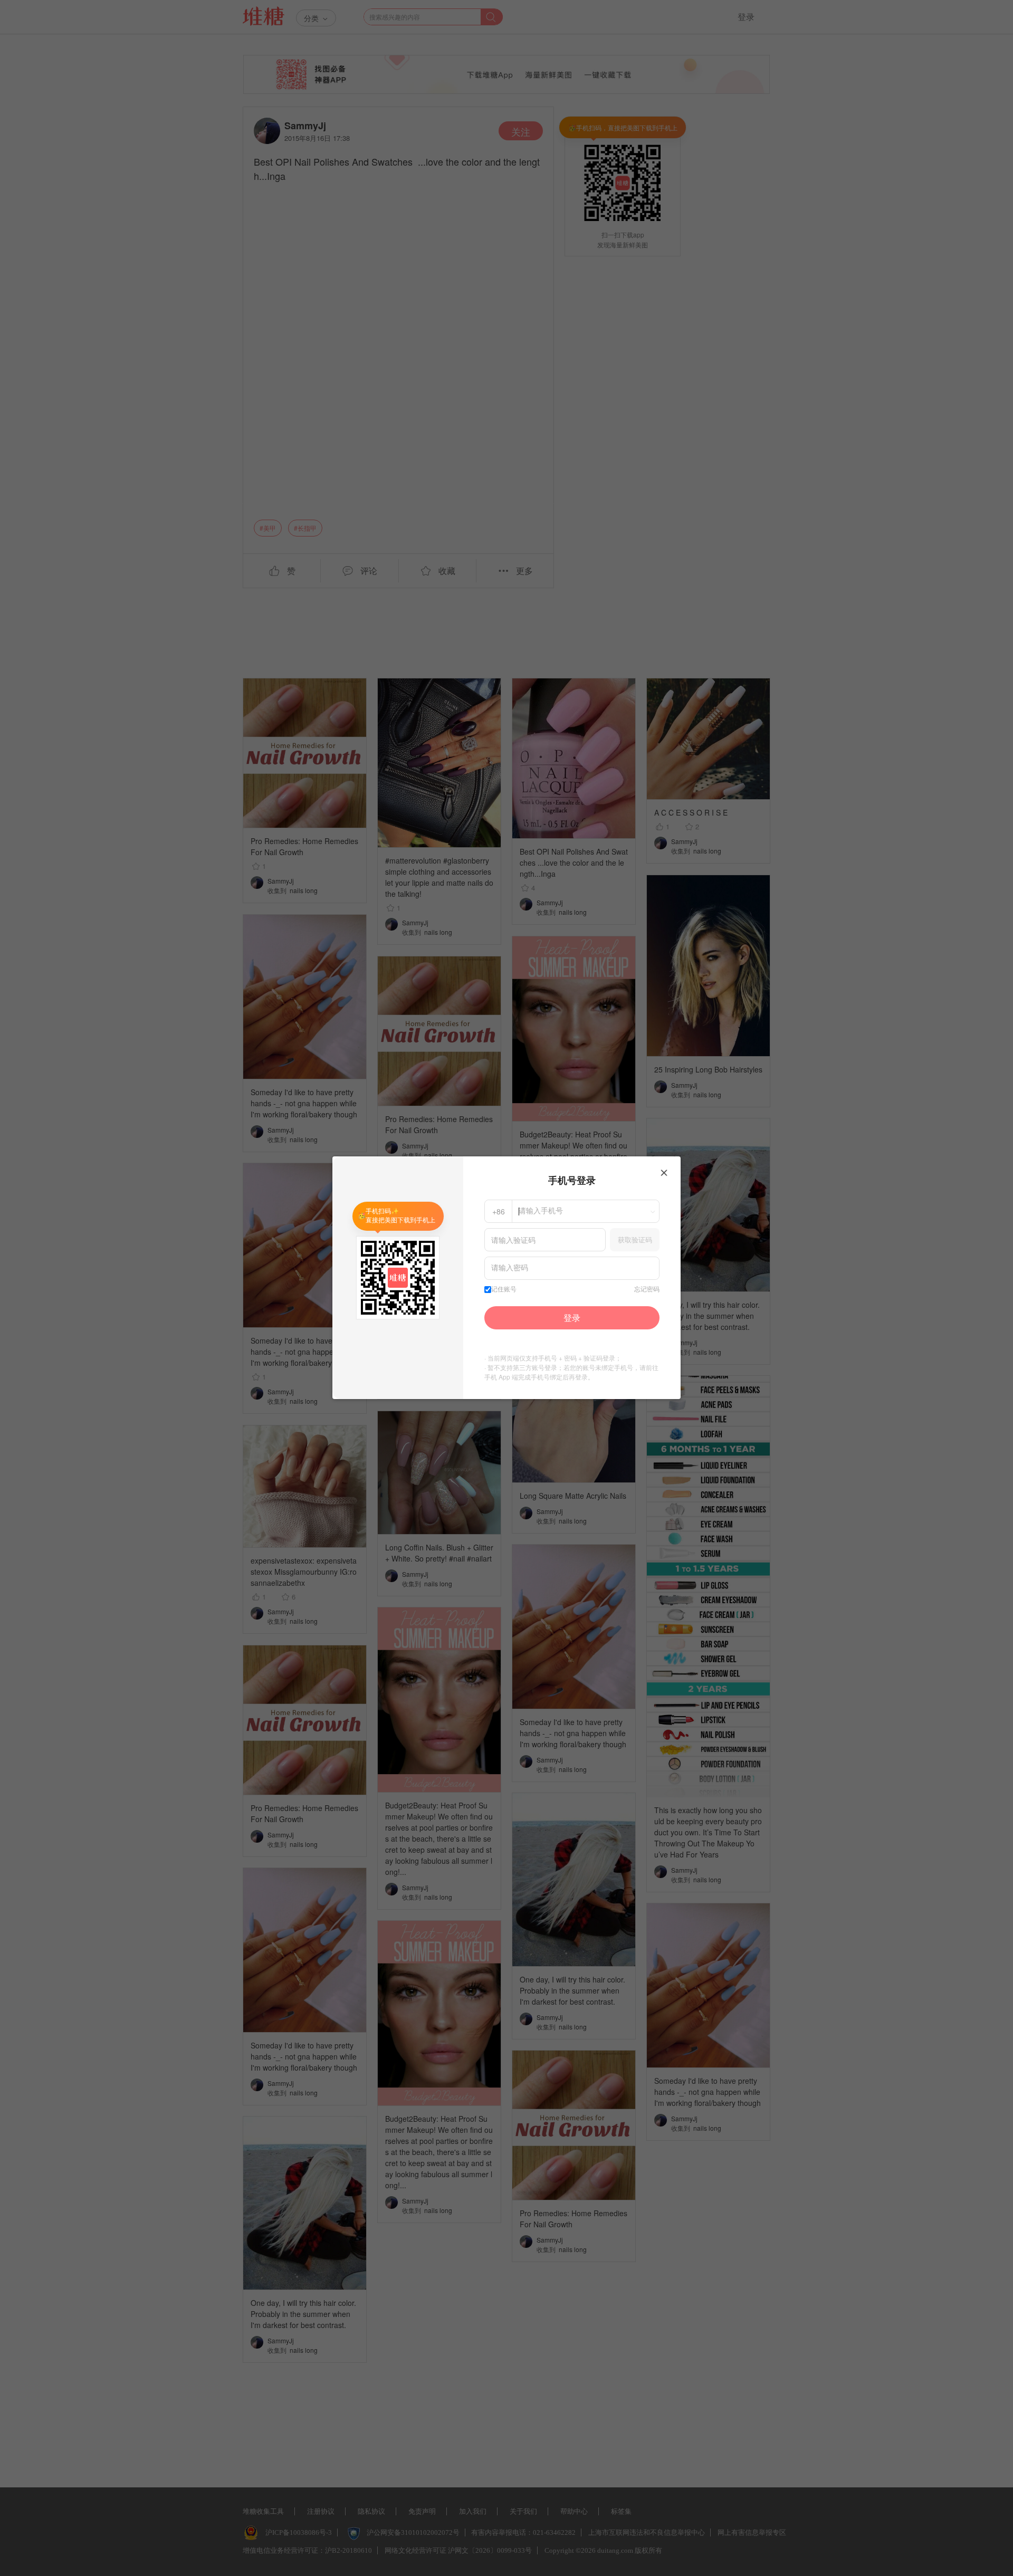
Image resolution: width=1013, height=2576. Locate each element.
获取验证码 (635, 1239)
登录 (572, 1318)
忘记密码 (647, 1289)
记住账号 (504, 1289)
